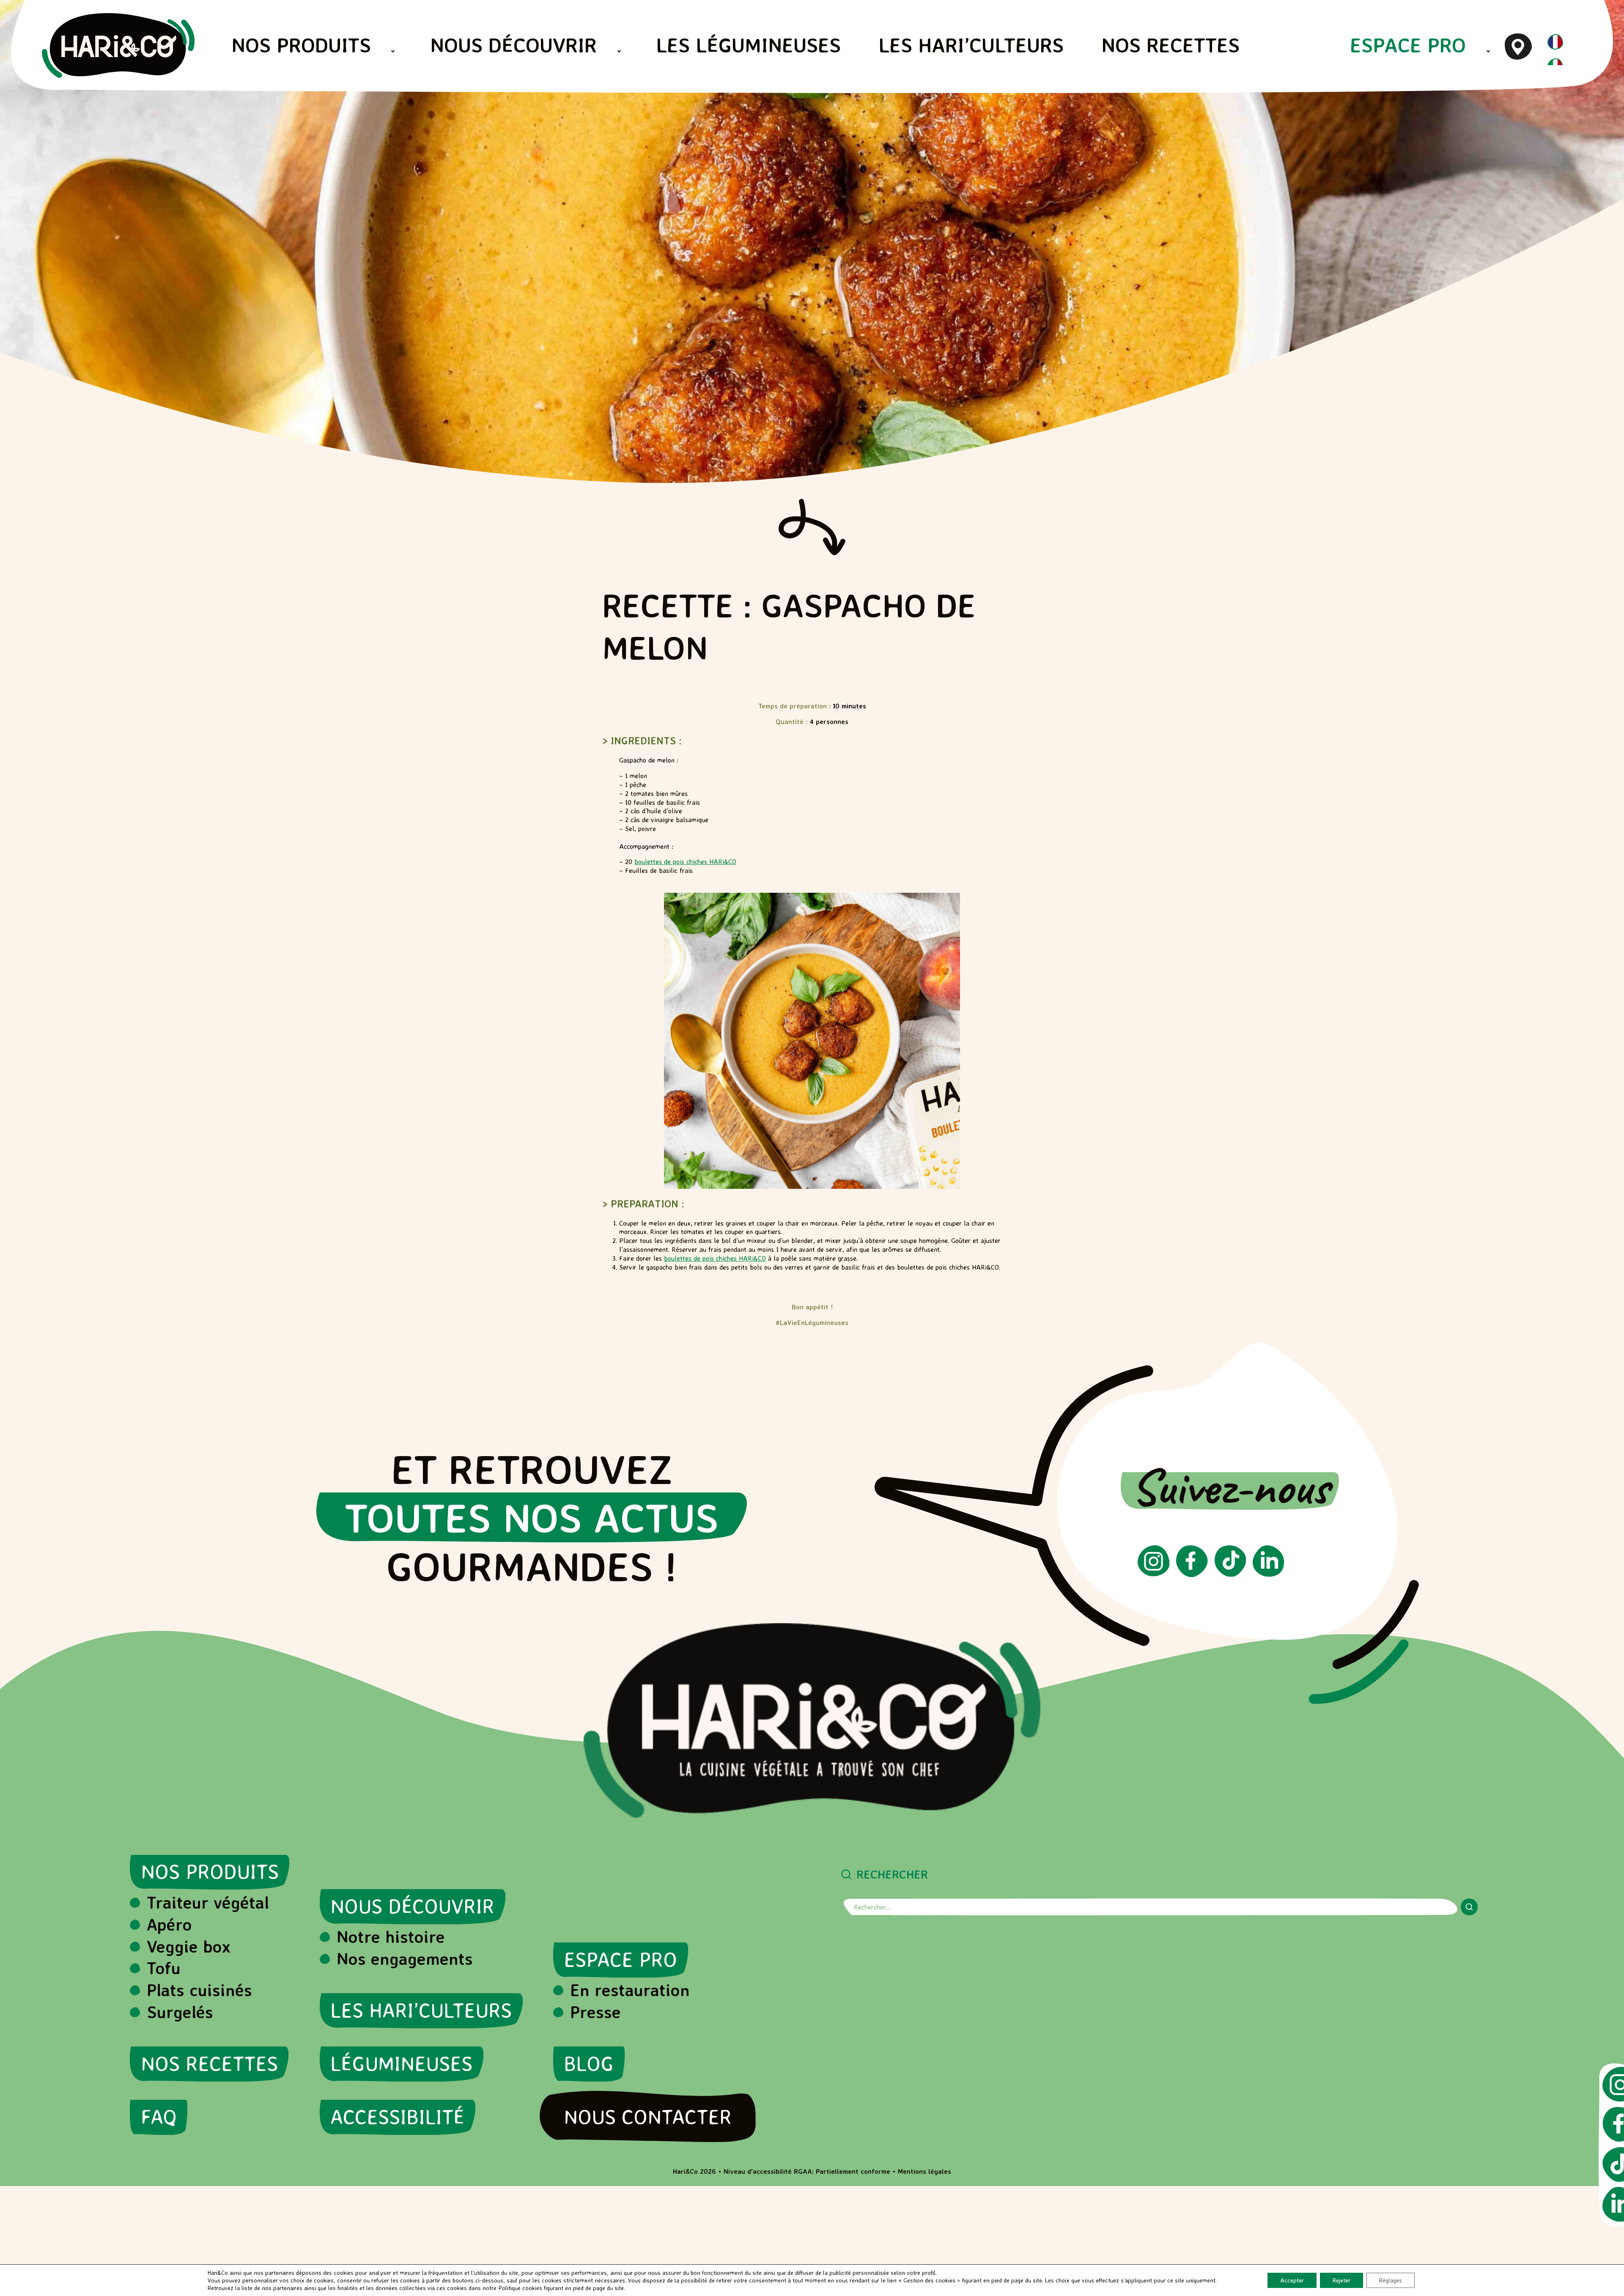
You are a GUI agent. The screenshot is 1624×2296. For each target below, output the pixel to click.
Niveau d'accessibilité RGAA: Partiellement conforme (807, 2171)
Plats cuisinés (199, 1990)
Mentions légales (924, 2171)
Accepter (1292, 2280)
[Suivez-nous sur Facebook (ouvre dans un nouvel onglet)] (1192, 1575)
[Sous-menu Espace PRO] (1488, 51)
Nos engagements (405, 1959)
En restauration (630, 1990)
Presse (595, 2012)
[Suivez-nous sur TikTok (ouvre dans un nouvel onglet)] (1230, 1574)
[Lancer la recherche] (1469, 1907)
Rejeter (1341, 2280)
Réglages (1391, 2280)
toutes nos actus (532, 1517)
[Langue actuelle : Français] (1555, 47)
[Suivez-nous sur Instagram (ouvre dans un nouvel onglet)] (1154, 1574)
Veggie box (189, 1946)
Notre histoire (391, 1937)
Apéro (169, 1924)
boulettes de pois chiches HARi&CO (685, 861)
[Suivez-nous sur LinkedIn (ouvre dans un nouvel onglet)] (1268, 1574)
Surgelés (180, 2012)
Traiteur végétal (208, 1902)
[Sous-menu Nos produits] (393, 51)
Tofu (164, 1968)
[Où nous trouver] (1518, 46)
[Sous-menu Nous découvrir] (619, 51)
